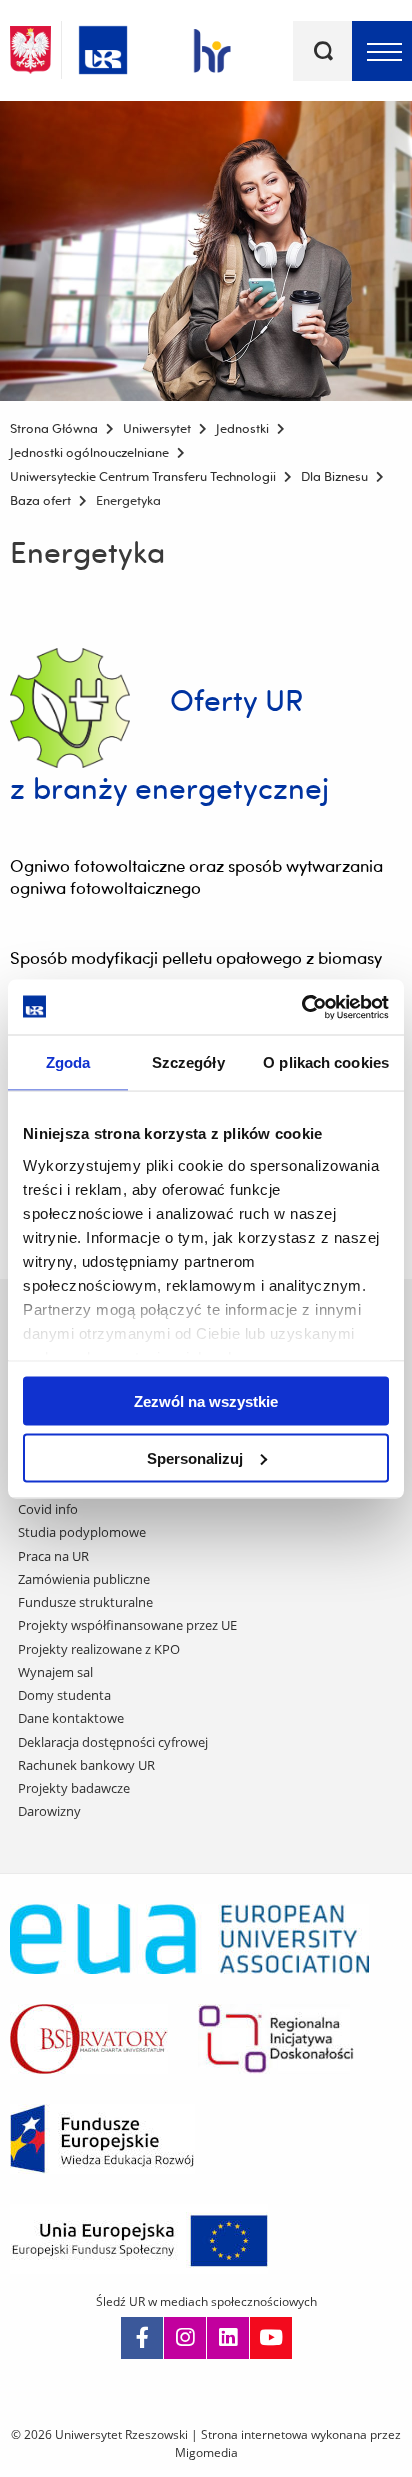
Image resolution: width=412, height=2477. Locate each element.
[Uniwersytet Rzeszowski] (103, 46)
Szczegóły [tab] (188, 1062)
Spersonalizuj (195, 1457)
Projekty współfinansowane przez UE (127, 1625)
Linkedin (228, 2338)
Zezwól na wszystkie (206, 1401)
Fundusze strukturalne (85, 1602)
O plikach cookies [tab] (326, 1062)
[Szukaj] (323, 51)
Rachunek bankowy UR (86, 1765)
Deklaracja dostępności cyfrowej (113, 1742)
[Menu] (382, 51)
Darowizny (49, 1811)
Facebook (142, 2338)
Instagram (185, 2338)
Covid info (48, 1509)
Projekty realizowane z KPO (99, 1649)
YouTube (271, 2338)
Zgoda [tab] (68, 1062)
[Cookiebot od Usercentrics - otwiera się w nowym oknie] (301, 1007)
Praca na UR (53, 1556)
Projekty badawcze (74, 1788)
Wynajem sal (55, 1672)
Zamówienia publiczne (84, 1579)
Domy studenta (64, 1695)
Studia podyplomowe (82, 1532)
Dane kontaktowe (71, 1718)
